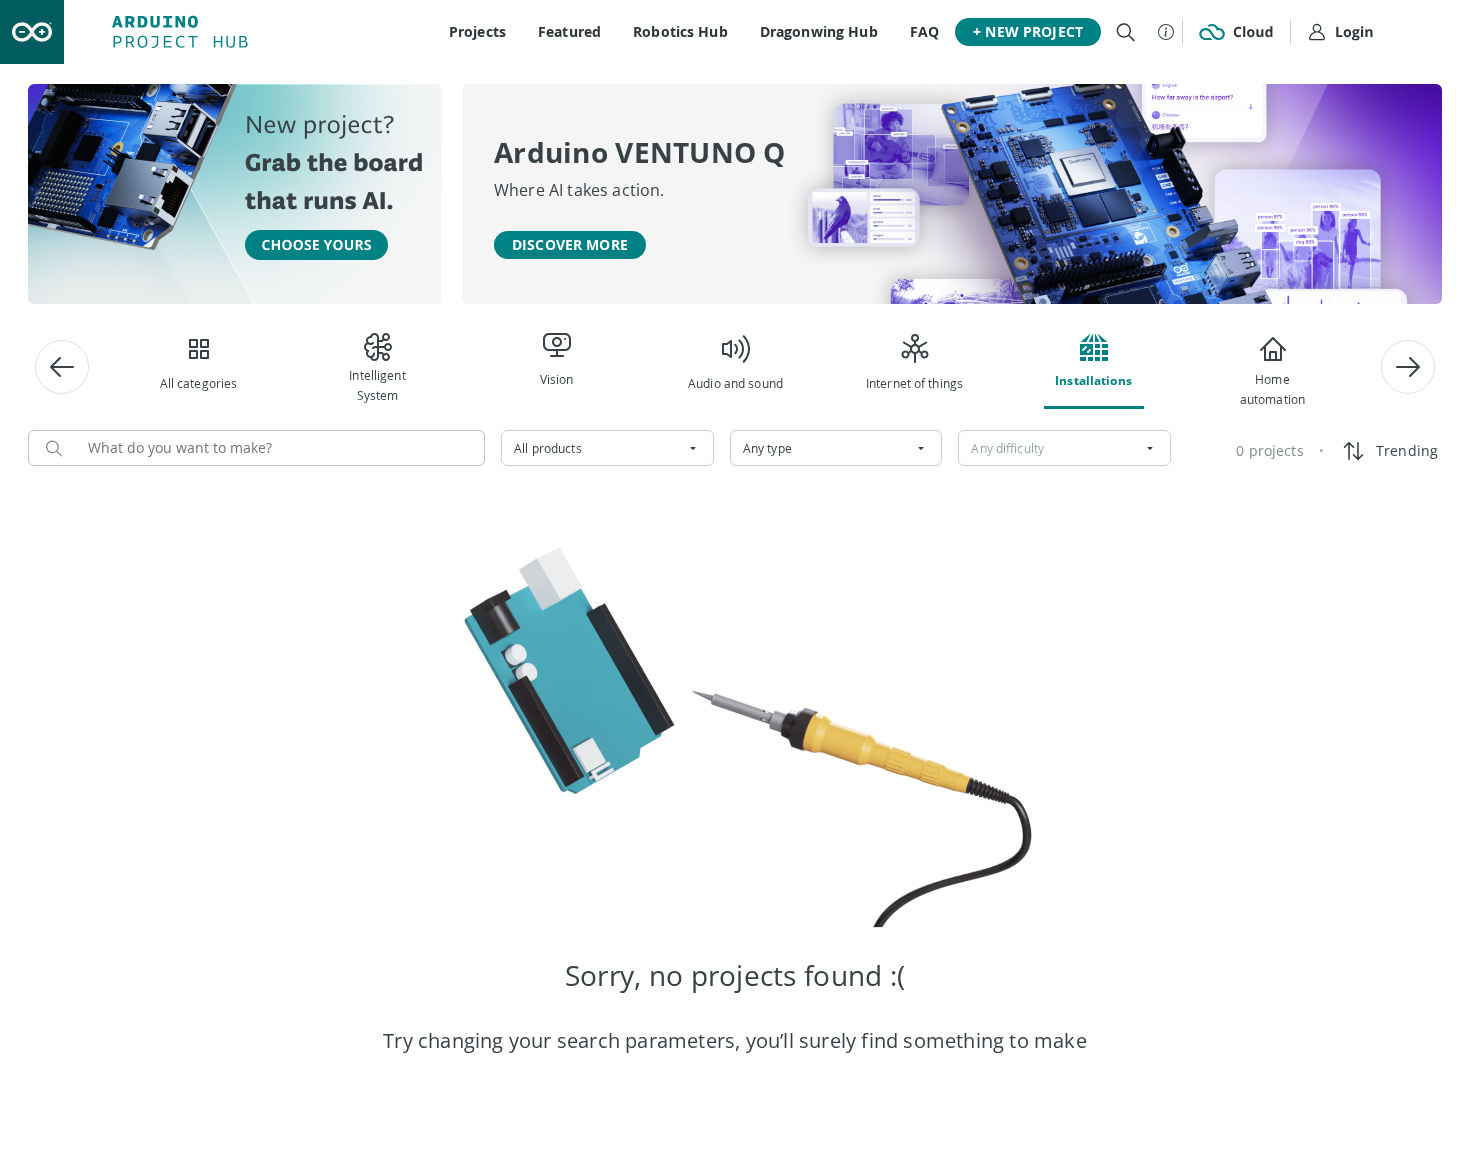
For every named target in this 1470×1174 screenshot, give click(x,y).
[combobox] (607, 448)
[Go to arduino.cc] (32, 32)
